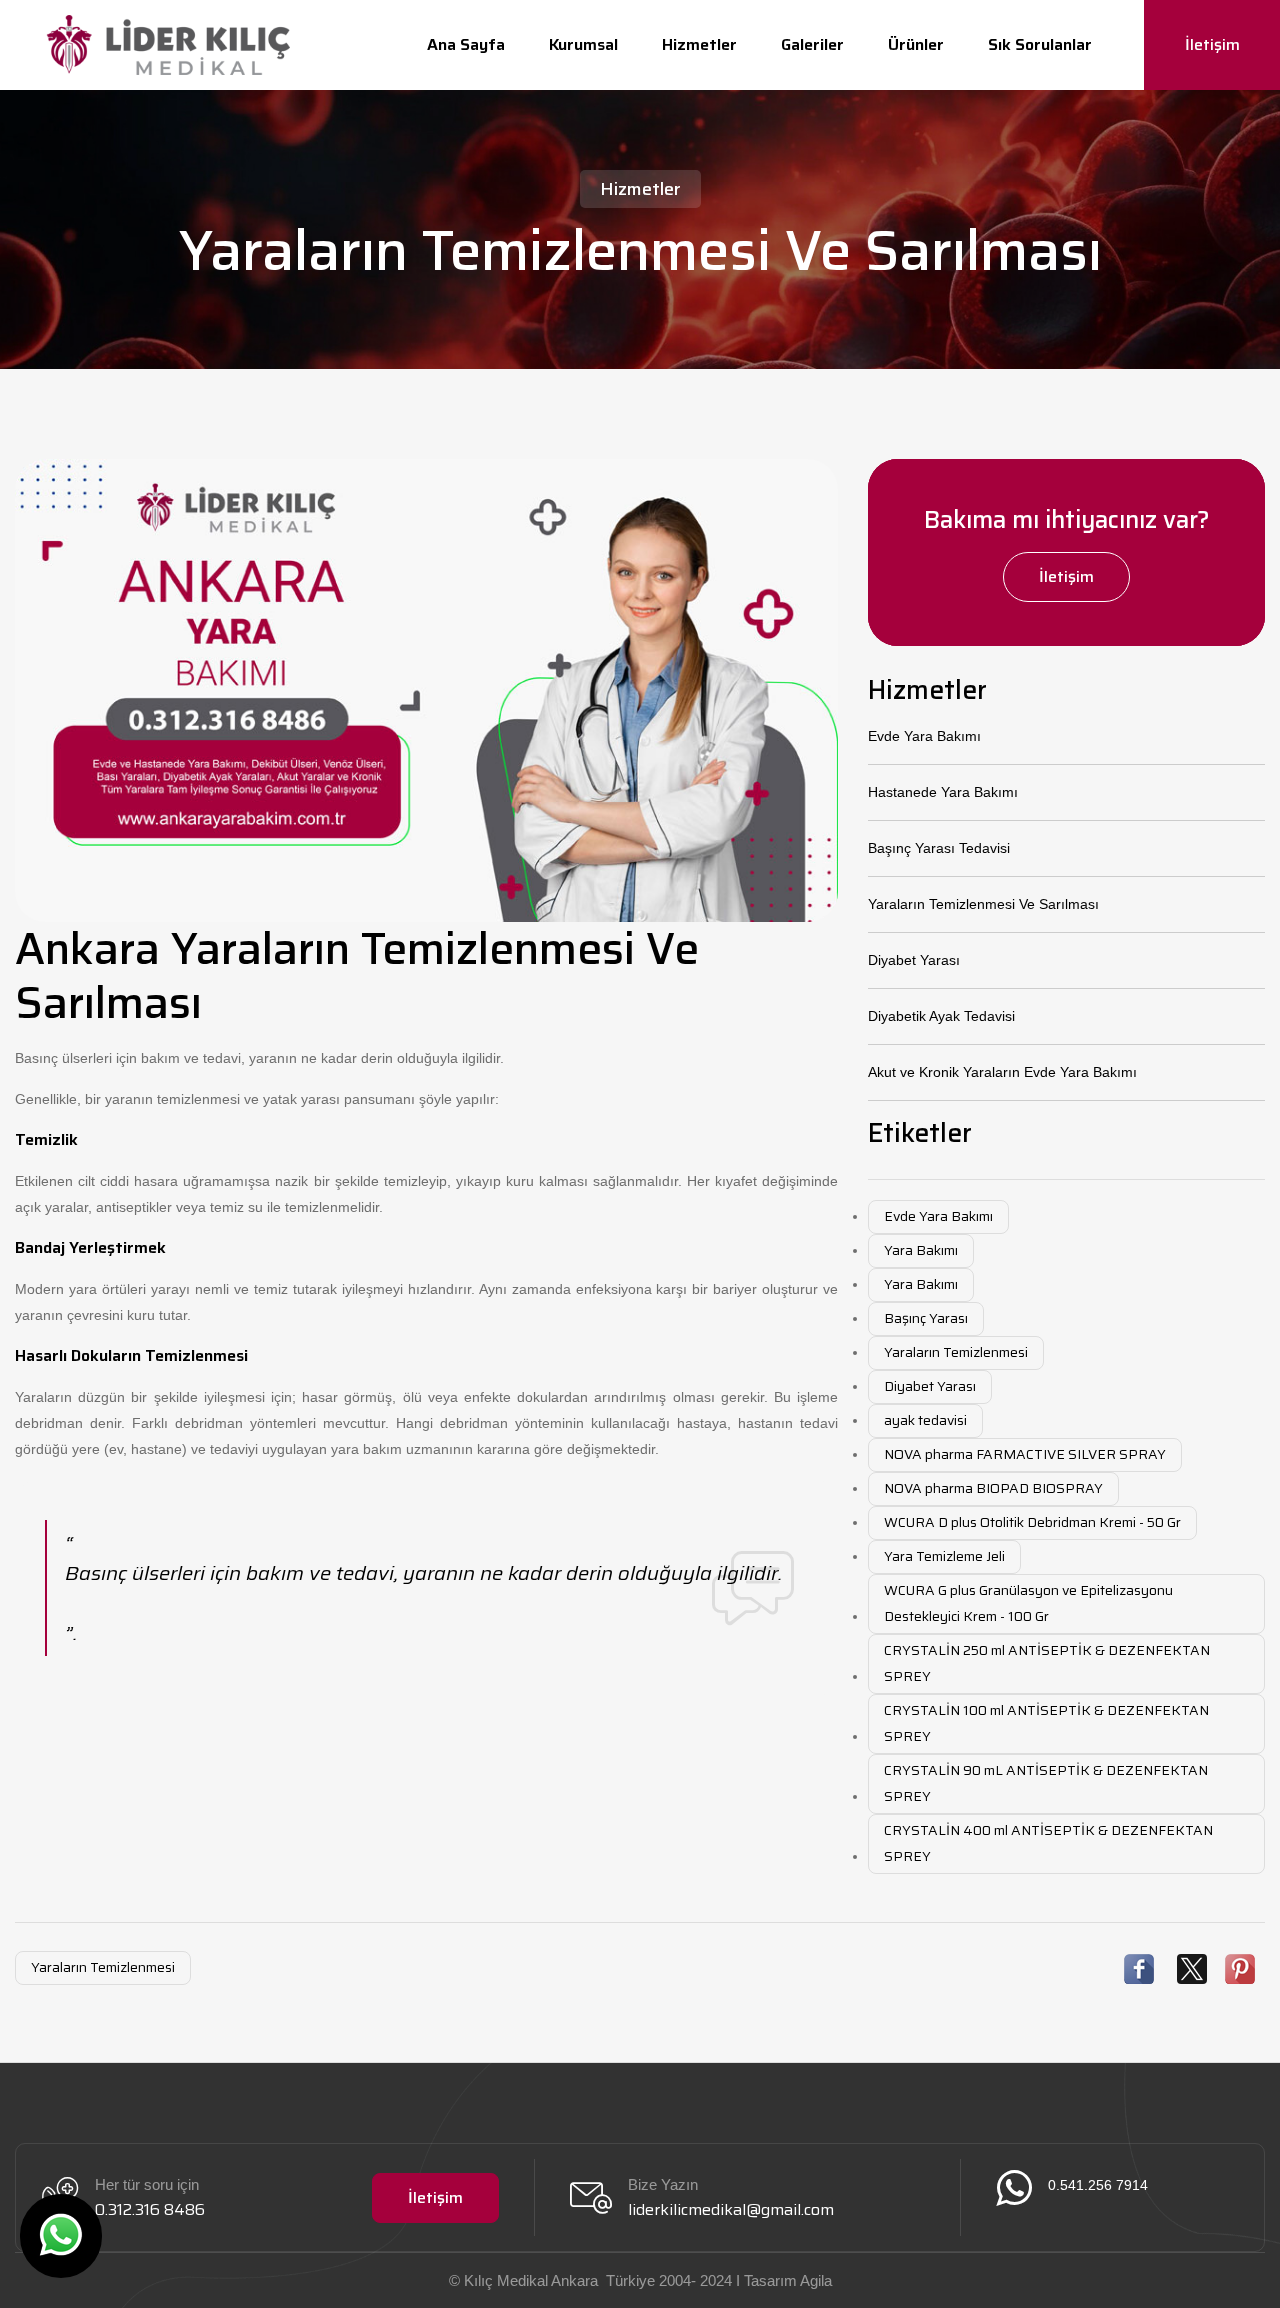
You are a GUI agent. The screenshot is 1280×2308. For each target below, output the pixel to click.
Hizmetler (699, 44)
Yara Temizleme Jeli (944, 1556)
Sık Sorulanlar (1040, 44)
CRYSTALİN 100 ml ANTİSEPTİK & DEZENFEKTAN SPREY (1046, 1723)
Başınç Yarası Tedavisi (939, 848)
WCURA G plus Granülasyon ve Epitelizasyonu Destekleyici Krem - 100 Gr (1028, 1603)
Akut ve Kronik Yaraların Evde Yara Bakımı (1002, 1072)
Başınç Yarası (926, 1318)
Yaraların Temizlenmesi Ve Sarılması (983, 904)
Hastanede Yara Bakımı (943, 792)
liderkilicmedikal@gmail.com (731, 2209)
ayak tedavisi (925, 1420)
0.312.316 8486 (150, 2209)
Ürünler (916, 44)
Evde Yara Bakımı (924, 736)
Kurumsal (583, 44)
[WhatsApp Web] (61, 2236)
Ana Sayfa (466, 44)
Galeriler (812, 44)
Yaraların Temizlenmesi (956, 1352)
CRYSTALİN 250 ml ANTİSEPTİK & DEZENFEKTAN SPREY (1047, 1663)
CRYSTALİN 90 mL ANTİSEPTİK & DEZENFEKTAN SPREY (1046, 1783)
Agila (816, 2280)
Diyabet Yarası (914, 960)
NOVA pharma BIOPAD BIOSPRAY (993, 1488)
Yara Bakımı (921, 1250)
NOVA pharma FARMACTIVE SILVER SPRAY (1025, 1454)
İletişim (1212, 44)
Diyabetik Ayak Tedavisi (941, 1016)
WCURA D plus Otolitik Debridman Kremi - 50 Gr (1032, 1522)
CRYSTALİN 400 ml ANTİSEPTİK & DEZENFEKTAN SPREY (1048, 1843)
